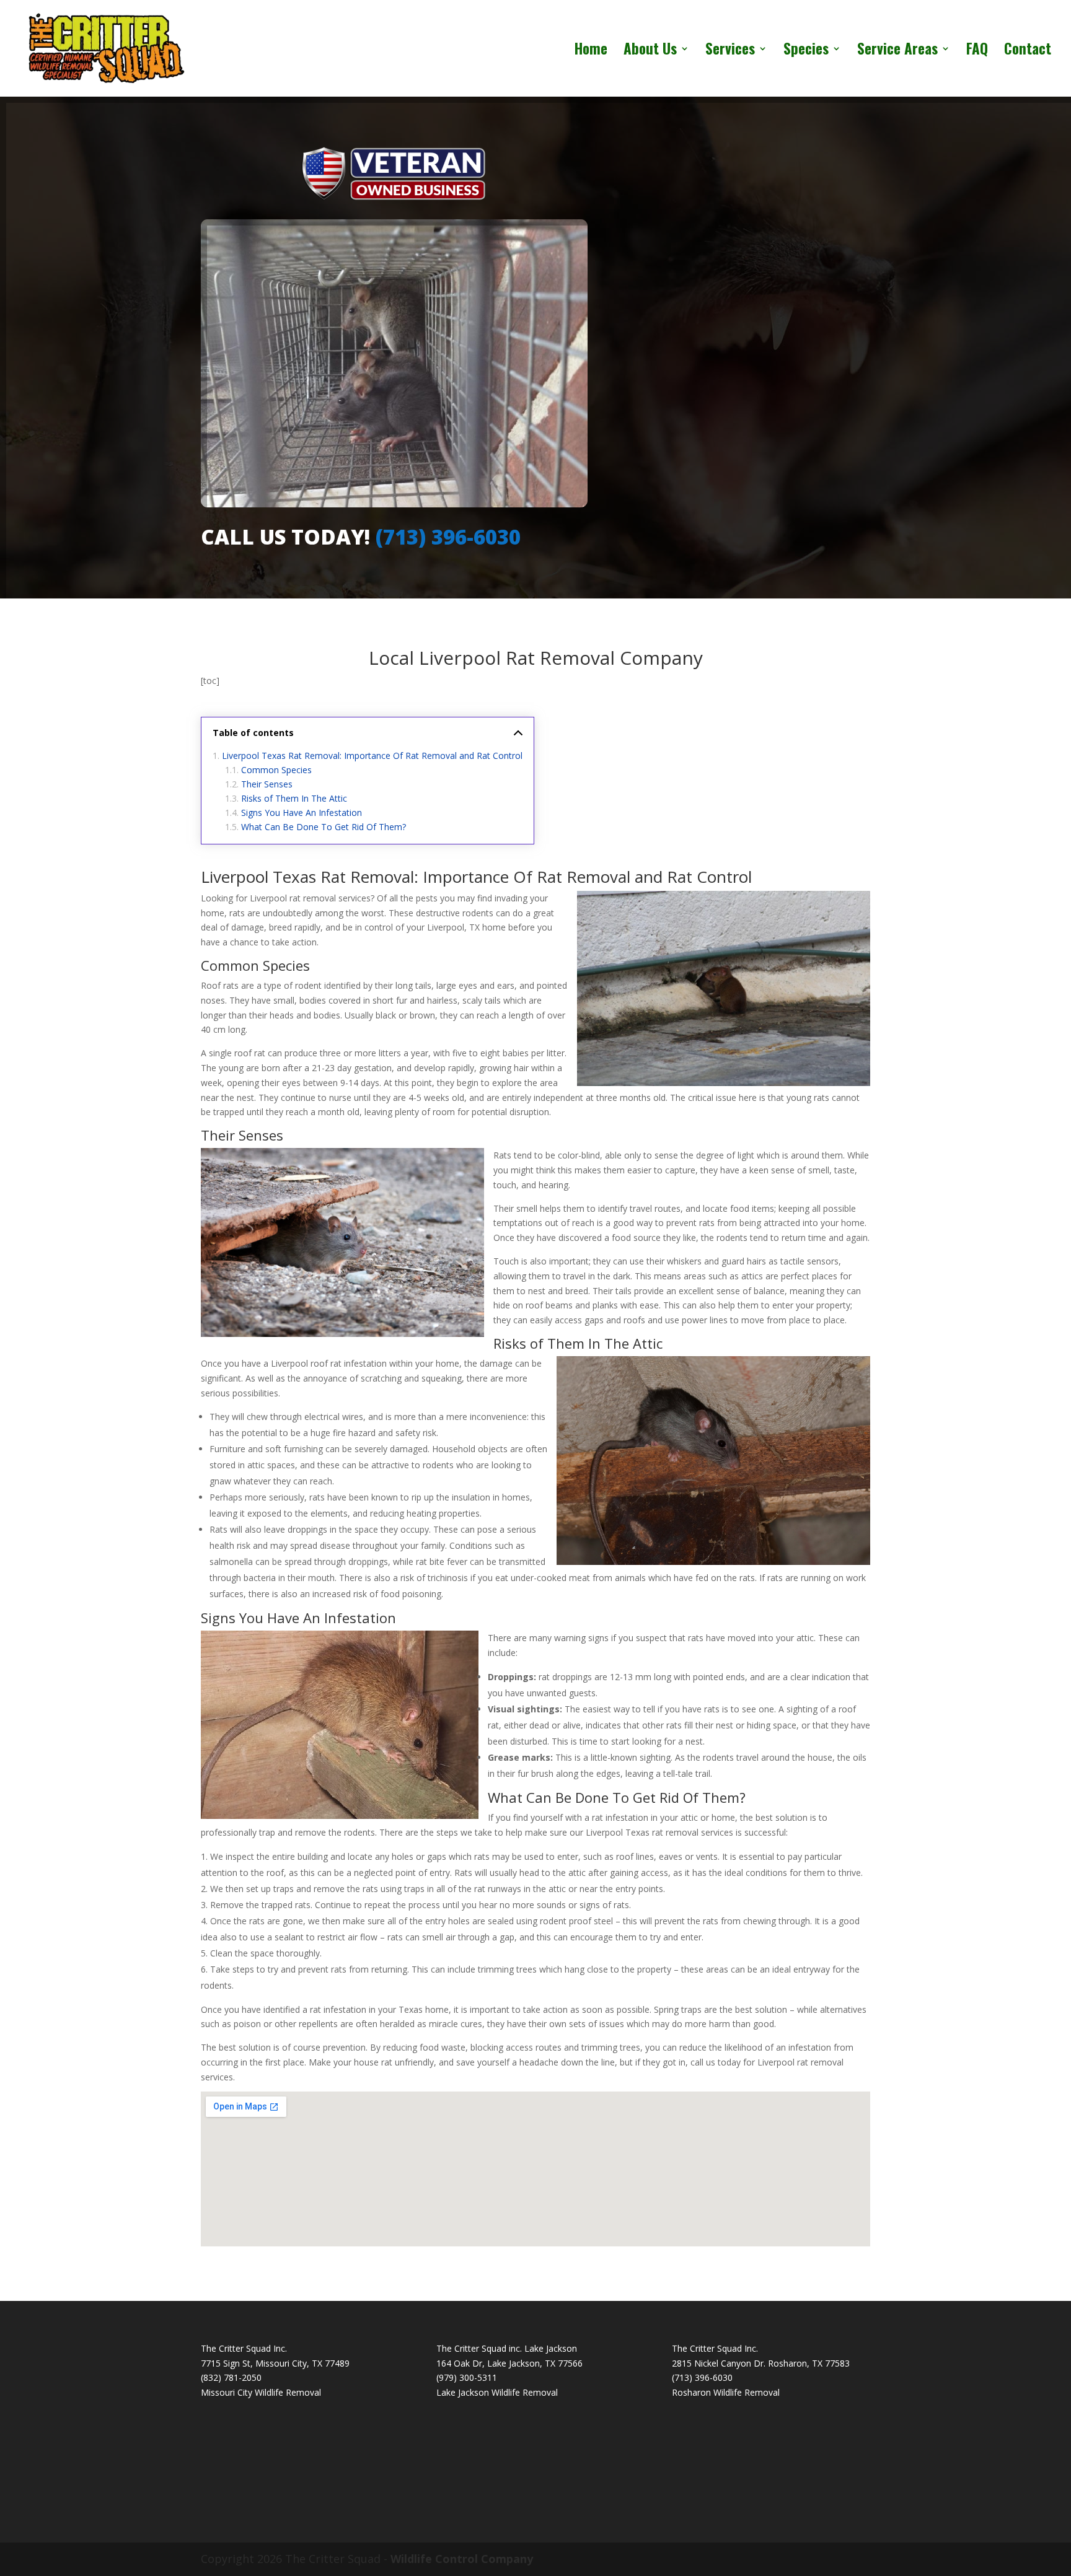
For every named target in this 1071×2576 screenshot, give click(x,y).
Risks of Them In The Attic (294, 798)
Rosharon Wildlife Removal (726, 2392)
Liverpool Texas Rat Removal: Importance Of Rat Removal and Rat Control (372, 756)
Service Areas (897, 51)
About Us (650, 51)
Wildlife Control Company (462, 2559)
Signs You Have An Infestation (302, 813)
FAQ (977, 51)
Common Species (276, 770)
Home (591, 51)
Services (730, 51)
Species (806, 51)
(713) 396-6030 (448, 537)
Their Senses (267, 784)
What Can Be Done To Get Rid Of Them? (324, 827)
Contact (1028, 51)
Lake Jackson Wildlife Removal (497, 2392)
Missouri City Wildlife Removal (261, 2392)
